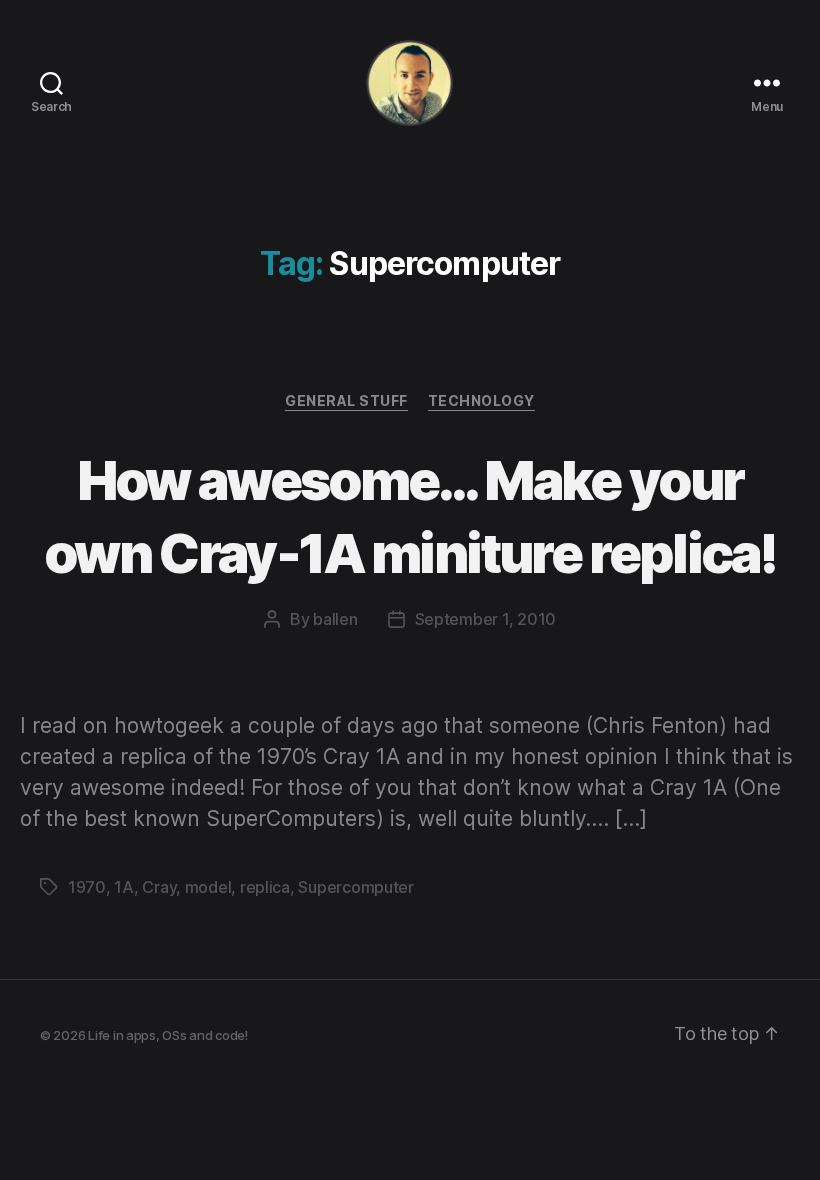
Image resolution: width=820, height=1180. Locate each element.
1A (123, 887)
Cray (159, 887)
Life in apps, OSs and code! (168, 1035)
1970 (87, 887)
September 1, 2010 (485, 619)
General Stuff (346, 400)
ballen (335, 619)
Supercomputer (356, 887)
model (208, 887)
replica (265, 887)
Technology (481, 400)
